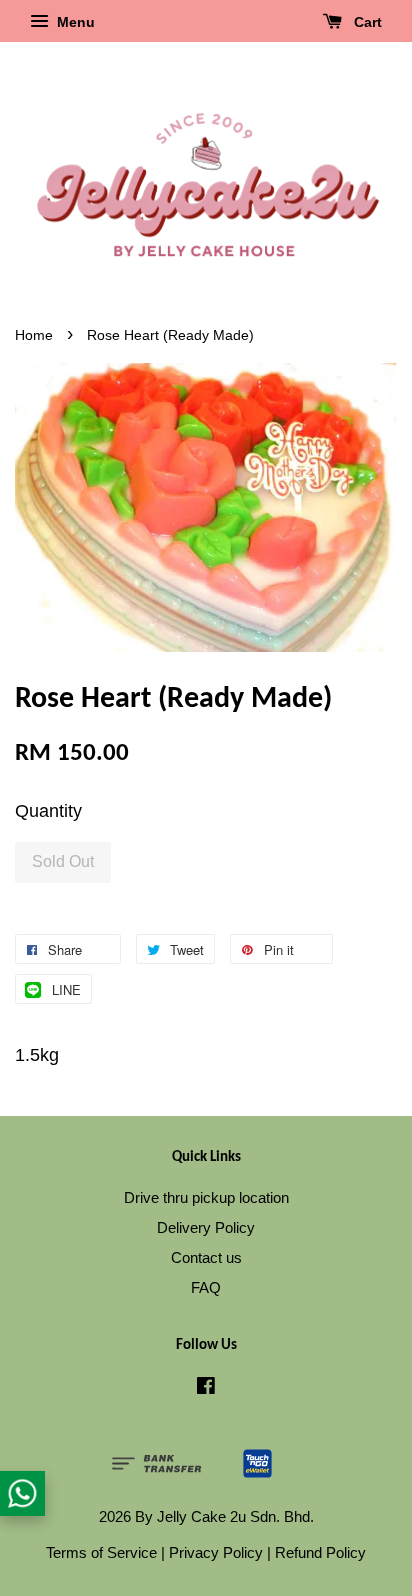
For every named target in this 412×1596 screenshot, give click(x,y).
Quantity (48, 811)
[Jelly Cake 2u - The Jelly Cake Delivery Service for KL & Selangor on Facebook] (206, 1388)
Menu (74, 22)
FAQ (206, 1287)
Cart (366, 22)
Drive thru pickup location (206, 1197)
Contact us (206, 1257)
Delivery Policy (206, 1227)
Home (34, 335)
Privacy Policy (216, 1552)
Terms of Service (101, 1552)
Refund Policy (320, 1552)
